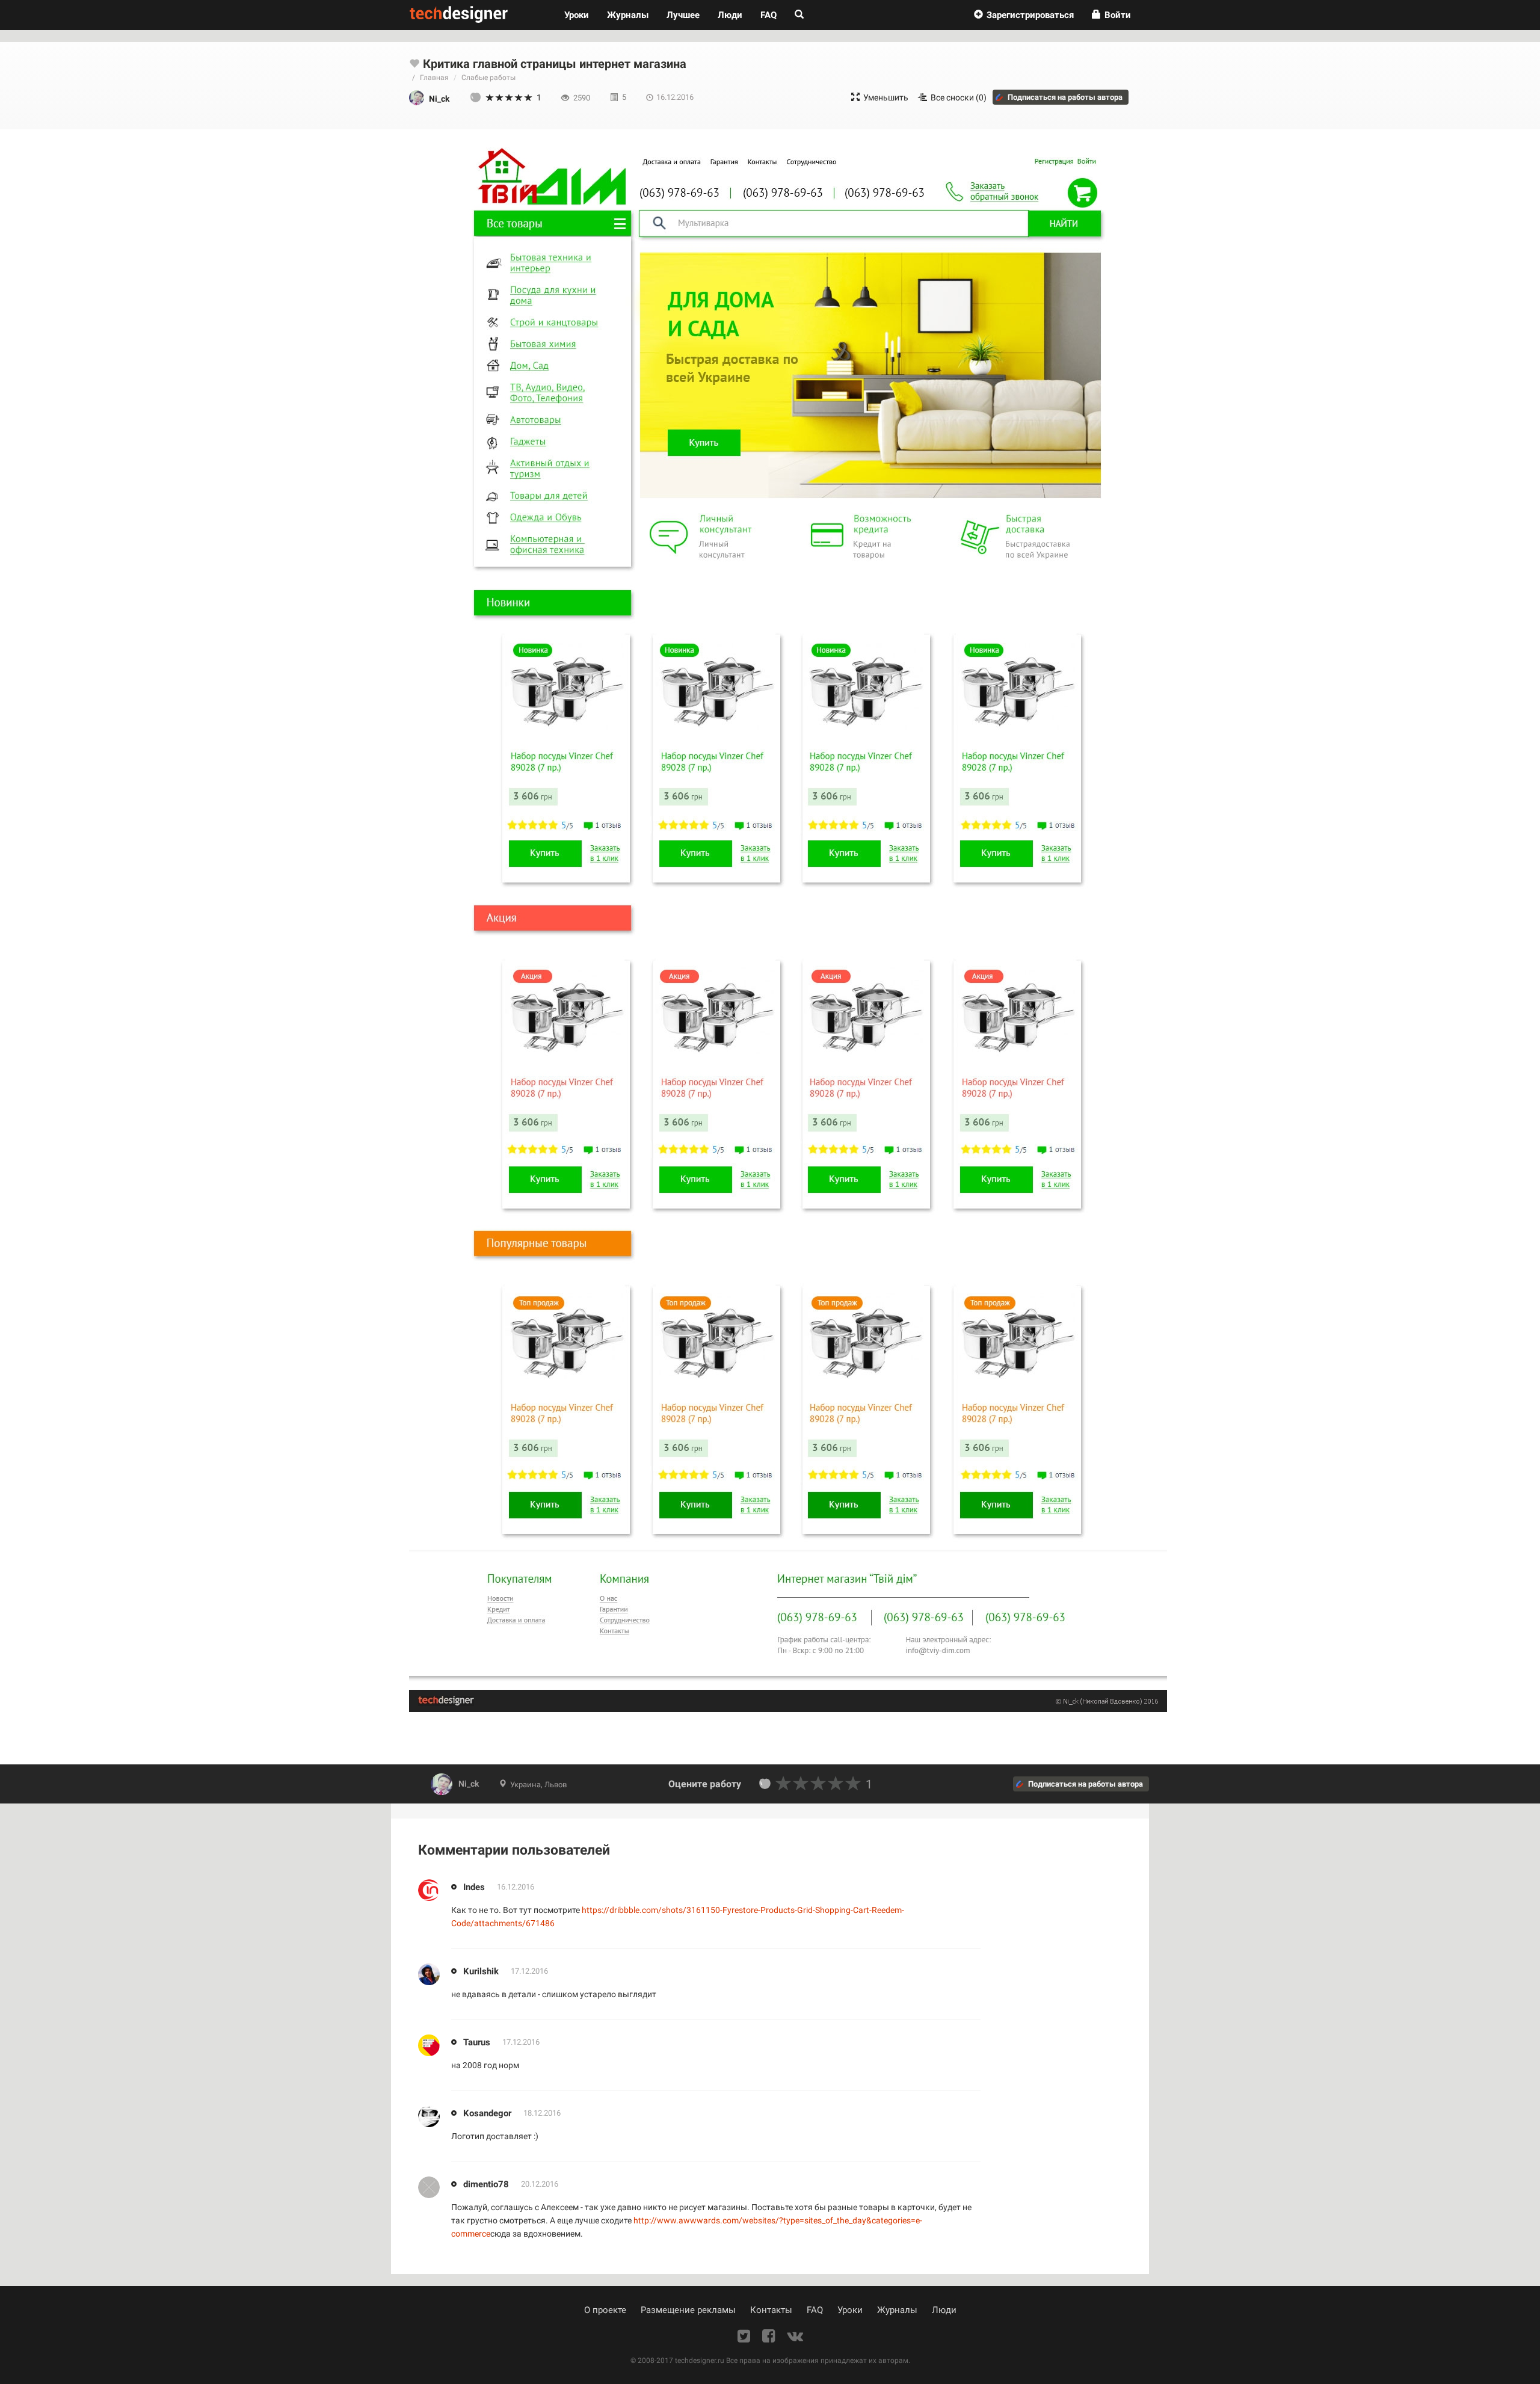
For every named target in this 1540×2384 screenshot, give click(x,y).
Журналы (897, 2310)
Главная (434, 78)
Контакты (771, 2310)
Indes (474, 1887)
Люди (730, 15)
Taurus (477, 2042)
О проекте (605, 2310)
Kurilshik (481, 1971)
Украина (525, 1785)
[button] (1024, 15)
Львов (556, 1785)
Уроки (581, 15)
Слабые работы (488, 78)
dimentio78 (486, 2184)
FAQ (768, 15)
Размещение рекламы (688, 2310)
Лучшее (683, 15)
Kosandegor (487, 2113)
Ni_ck (469, 1784)
